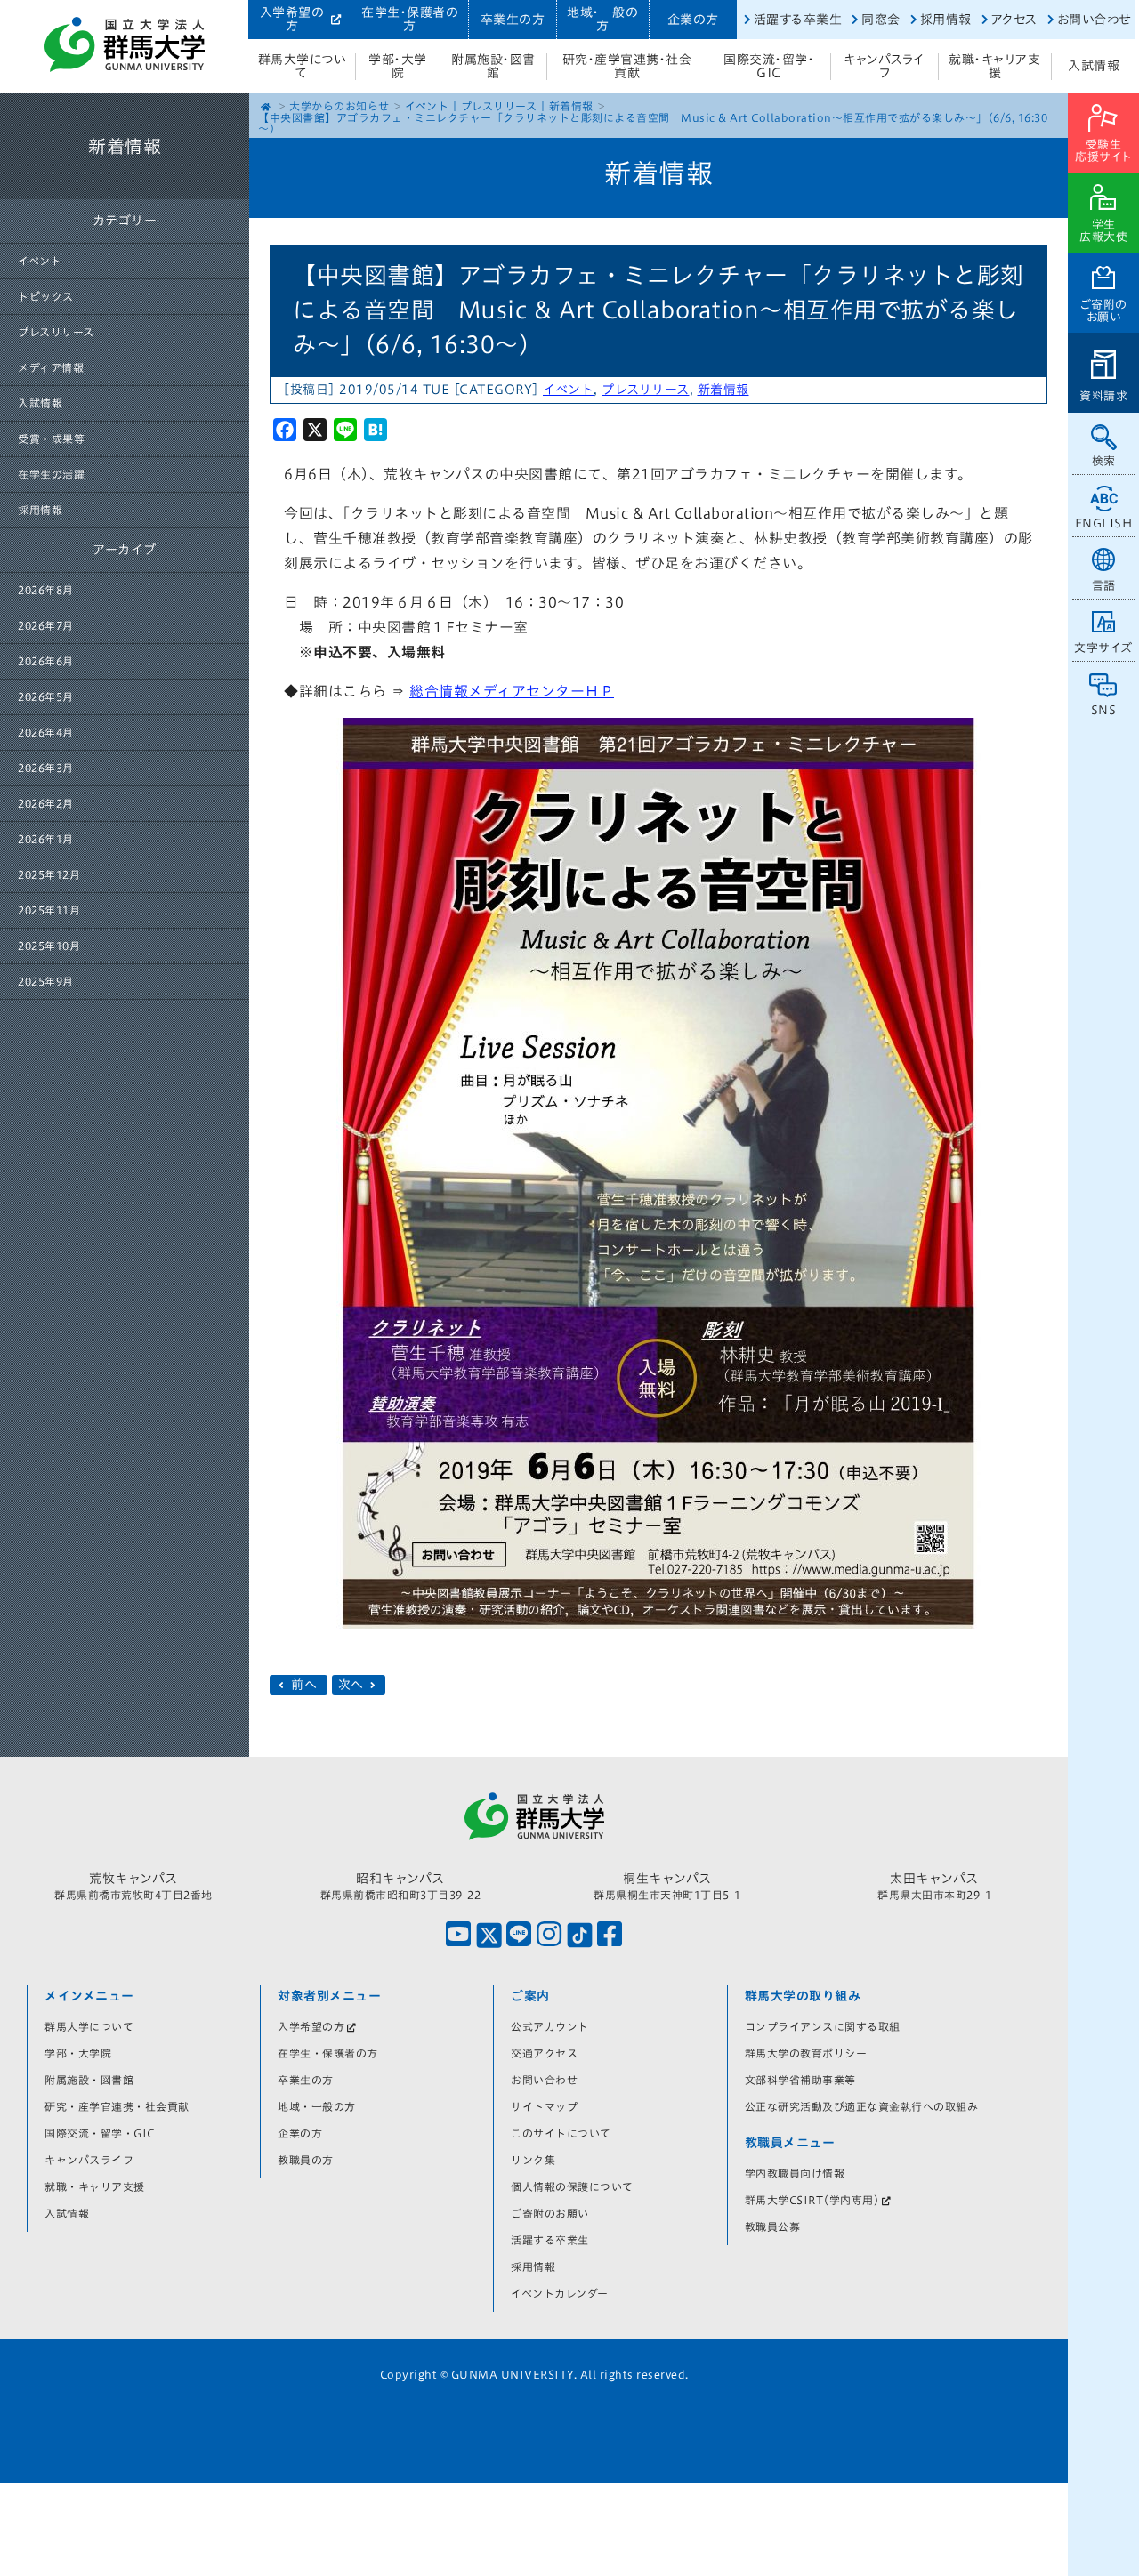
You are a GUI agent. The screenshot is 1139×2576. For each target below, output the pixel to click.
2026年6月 (46, 661)
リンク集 (533, 2160)
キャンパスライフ (885, 66)
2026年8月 (46, 590)
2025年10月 (49, 946)
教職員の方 (306, 2160)
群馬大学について (302, 66)
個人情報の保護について (572, 2186)
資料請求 (1103, 396)
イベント (40, 261)
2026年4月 (46, 732)
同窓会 (881, 20)
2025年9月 (46, 981)
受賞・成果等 (51, 439)
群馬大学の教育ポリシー (806, 2053)
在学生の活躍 (51, 474)
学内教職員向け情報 (795, 2173)
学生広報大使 (1103, 231)
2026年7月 (46, 625)
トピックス (46, 296)
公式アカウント (550, 2026)
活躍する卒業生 (798, 20)
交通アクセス (544, 2053)
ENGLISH (1104, 523)
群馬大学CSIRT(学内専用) (812, 2200)
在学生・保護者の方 (410, 19)
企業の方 (693, 20)
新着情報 (571, 106)
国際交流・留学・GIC (769, 66)
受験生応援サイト (1103, 151)
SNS (1104, 710)
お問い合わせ (1094, 20)
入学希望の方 (292, 19)
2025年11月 (49, 910)
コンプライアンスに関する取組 (823, 2026)
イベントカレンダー (560, 2293)
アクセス (1014, 20)
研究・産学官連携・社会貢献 (627, 66)
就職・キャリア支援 (994, 66)
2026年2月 (46, 803)
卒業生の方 (513, 20)
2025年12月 (49, 874)
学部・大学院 (398, 66)
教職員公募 (773, 2226)
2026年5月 (46, 696)
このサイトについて (561, 2133)
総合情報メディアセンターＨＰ (512, 691)
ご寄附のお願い (1104, 311)
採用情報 (946, 20)
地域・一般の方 (602, 19)
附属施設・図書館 (493, 66)
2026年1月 (46, 839)
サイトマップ (544, 2106)
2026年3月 (46, 768)
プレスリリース (56, 332)
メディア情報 (51, 367)
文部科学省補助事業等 (800, 2080)
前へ (304, 1685)
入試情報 (1094, 66)
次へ (353, 1685)
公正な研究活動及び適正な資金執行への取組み (862, 2106)
